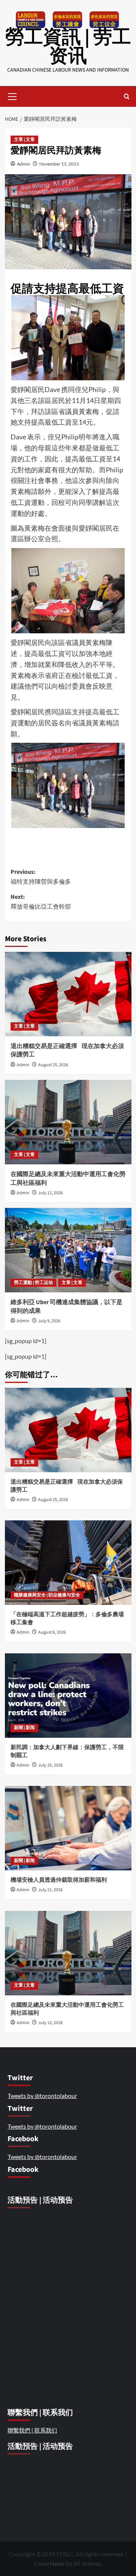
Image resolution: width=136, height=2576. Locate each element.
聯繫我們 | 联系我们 (32, 2430)
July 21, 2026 (50, 1890)
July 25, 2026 (50, 1765)
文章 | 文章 (24, 140)
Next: (41, 902)
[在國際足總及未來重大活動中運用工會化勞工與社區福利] (68, 1122)
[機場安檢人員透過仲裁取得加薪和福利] (68, 1828)
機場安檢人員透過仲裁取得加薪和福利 (59, 1880)
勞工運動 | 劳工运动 (33, 1283)
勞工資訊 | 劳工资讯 (68, 47)
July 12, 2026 (50, 1193)
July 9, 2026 (49, 1321)
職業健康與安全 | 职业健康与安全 (47, 1595)
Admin (24, 164)
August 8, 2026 (52, 1632)
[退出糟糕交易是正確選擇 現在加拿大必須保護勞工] (68, 994)
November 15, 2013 (59, 164)
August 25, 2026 (53, 1065)
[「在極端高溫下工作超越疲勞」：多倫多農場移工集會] (68, 1563)
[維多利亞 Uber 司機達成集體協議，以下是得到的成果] (68, 1250)
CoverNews (49, 2563)
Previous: (41, 877)
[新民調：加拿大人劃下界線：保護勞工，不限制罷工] (68, 1696)
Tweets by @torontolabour (42, 2096)
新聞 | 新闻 (24, 1728)
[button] (12, 95)
